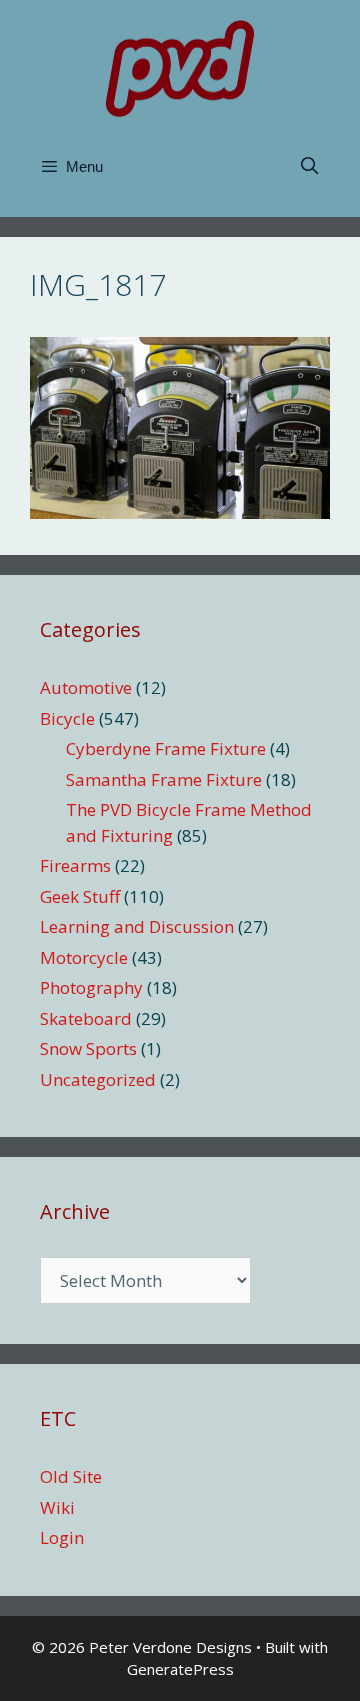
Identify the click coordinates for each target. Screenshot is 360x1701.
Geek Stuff (80, 896)
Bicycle (67, 718)
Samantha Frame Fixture (164, 779)
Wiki (57, 1507)
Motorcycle (84, 957)
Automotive (86, 687)
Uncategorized (98, 1079)
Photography (91, 987)
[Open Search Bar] (309, 167)
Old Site (71, 1476)
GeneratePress (180, 1669)
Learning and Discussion (137, 926)
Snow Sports (88, 1048)
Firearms (75, 865)
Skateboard (86, 1018)
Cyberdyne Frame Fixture (166, 748)
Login (62, 1537)
